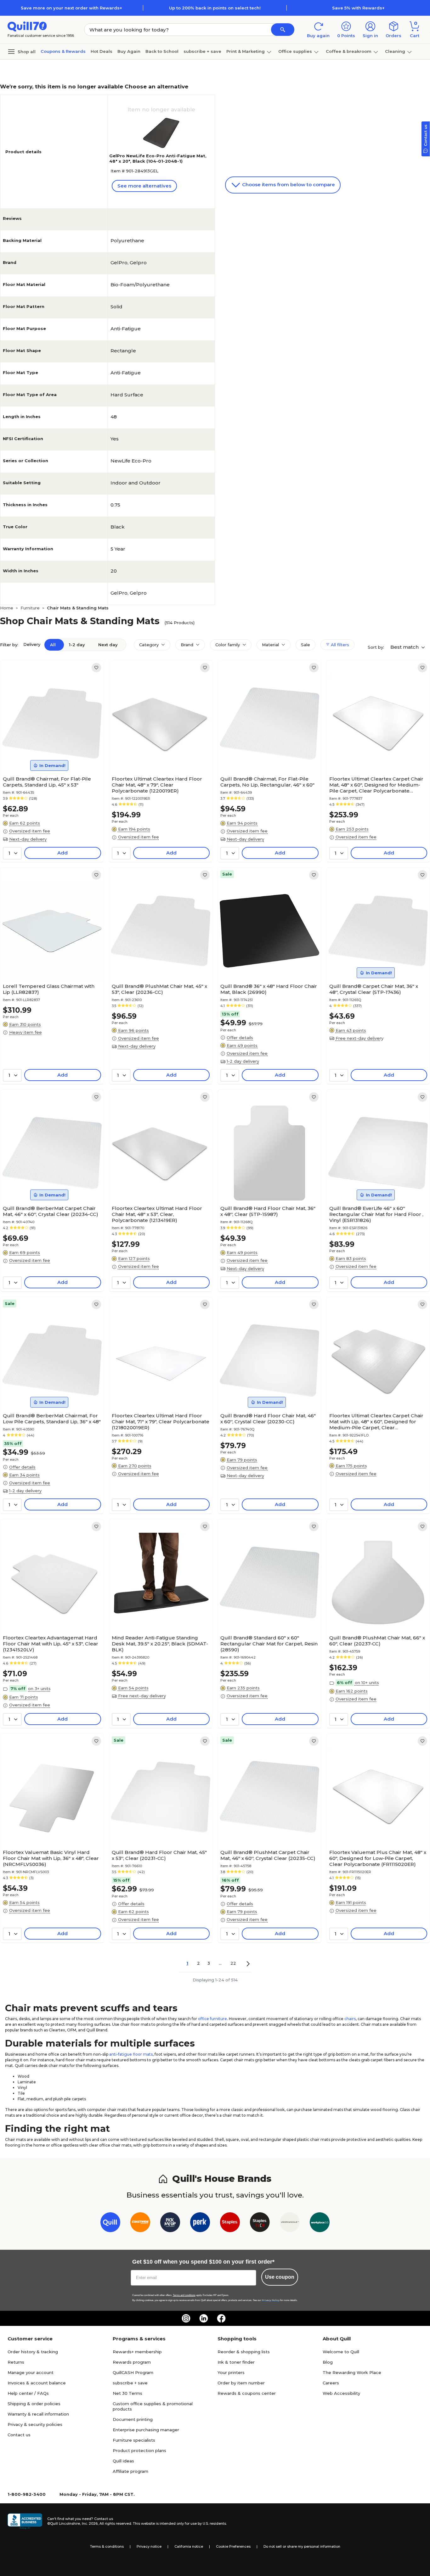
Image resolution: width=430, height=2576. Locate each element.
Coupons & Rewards (63, 51)
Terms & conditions (107, 2546)
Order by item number (241, 2383)
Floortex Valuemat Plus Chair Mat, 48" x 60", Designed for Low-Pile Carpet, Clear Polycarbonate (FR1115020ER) (378, 1858)
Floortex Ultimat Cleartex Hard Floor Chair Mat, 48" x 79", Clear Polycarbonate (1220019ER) (157, 785)
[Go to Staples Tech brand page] (260, 2223)
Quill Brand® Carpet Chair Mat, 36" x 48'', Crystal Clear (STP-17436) (374, 989)
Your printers (231, 2372)
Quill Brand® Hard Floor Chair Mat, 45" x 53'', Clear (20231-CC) (159, 1855)
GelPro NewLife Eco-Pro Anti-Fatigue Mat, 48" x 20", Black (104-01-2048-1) (158, 158)
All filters (339, 645)
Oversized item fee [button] (30, 831)
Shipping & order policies (34, 2404)
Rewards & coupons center (247, 2393)
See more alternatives (144, 186)
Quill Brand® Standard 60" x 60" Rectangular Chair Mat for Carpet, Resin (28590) (269, 1644)
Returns (16, 2362)
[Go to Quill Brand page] (110, 2223)
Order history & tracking (33, 2352)
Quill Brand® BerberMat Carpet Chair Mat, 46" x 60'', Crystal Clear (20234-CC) (51, 1211)
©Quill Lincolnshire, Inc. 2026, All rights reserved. (90, 2523)
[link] (96, 668)
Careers (331, 2383)
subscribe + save (202, 51)
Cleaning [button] (395, 51)
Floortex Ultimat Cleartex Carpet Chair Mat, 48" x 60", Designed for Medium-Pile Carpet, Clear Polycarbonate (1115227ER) (376, 785)
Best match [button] (405, 647)
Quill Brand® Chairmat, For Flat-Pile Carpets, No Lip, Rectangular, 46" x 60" (267, 782)
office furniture (212, 2019)
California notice (189, 2546)
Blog (328, 2362)
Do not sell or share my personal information (302, 2546)
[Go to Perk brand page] (200, 2223)
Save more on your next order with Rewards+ (71, 8)
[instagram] (186, 2318)
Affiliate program (130, 2471)
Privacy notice (149, 2546)
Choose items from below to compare (288, 185)
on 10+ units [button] (367, 1683)
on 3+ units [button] (39, 1688)
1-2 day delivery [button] (243, 1061)
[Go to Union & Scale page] (290, 2223)
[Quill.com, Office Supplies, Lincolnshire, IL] (25, 2521)
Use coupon (280, 2277)
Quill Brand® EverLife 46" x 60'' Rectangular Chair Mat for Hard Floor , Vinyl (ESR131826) (376, 1214)
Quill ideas (123, 2461)
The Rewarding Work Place (352, 2372)
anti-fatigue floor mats (131, 2054)
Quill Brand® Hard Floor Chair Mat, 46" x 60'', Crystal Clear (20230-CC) (268, 1419)
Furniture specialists (134, 2440)
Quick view (49, 754)
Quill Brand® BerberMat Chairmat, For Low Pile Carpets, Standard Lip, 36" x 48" (52, 1419)
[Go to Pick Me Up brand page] (170, 2223)
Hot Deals (102, 51)
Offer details (240, 1038)
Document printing (133, 2419)
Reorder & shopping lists (244, 2352)
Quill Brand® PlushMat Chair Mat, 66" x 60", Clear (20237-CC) (377, 1641)
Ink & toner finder (236, 2362)
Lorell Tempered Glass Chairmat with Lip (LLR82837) (49, 989)
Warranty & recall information (38, 2414)
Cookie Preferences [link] (233, 2546)
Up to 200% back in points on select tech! (215, 8)
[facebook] (221, 2318)
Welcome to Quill (341, 2352)
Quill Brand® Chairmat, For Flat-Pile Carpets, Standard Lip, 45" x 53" (47, 782)
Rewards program (132, 2362)
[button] (283, 30)
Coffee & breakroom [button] (349, 51)
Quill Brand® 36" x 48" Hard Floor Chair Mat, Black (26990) (269, 989)
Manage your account (31, 2372)
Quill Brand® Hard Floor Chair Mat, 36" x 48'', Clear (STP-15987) (268, 1211)
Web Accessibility (341, 2393)
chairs (350, 2019)
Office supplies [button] (295, 51)
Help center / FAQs (28, 2393)
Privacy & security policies (35, 2424)
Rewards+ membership (137, 2352)
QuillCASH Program (133, 2372)
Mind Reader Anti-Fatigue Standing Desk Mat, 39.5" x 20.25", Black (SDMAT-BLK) (160, 1644)
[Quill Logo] (27, 26)
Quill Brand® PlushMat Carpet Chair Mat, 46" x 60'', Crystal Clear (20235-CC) (268, 1855)
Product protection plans (139, 2450)
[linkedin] (204, 2318)
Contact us (19, 2435)
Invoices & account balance (37, 2383)
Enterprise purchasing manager (146, 2430)
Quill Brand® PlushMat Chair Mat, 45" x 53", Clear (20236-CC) (159, 989)
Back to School (162, 51)
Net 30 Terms (127, 2393)
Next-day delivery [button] (28, 839)
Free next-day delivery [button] (359, 1038)
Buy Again (129, 51)
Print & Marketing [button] (246, 51)
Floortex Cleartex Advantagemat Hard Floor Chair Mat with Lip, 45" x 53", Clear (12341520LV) (51, 1644)
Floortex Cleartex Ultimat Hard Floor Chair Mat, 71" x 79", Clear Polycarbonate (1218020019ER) (161, 1422)
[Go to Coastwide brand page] (140, 2223)
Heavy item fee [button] (25, 1032)
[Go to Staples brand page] (230, 2223)
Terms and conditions (184, 2295)
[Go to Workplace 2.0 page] (320, 2223)
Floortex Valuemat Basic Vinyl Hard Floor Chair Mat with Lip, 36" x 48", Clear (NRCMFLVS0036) (51, 1858)
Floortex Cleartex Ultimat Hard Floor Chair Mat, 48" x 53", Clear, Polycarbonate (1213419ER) (157, 1214)
